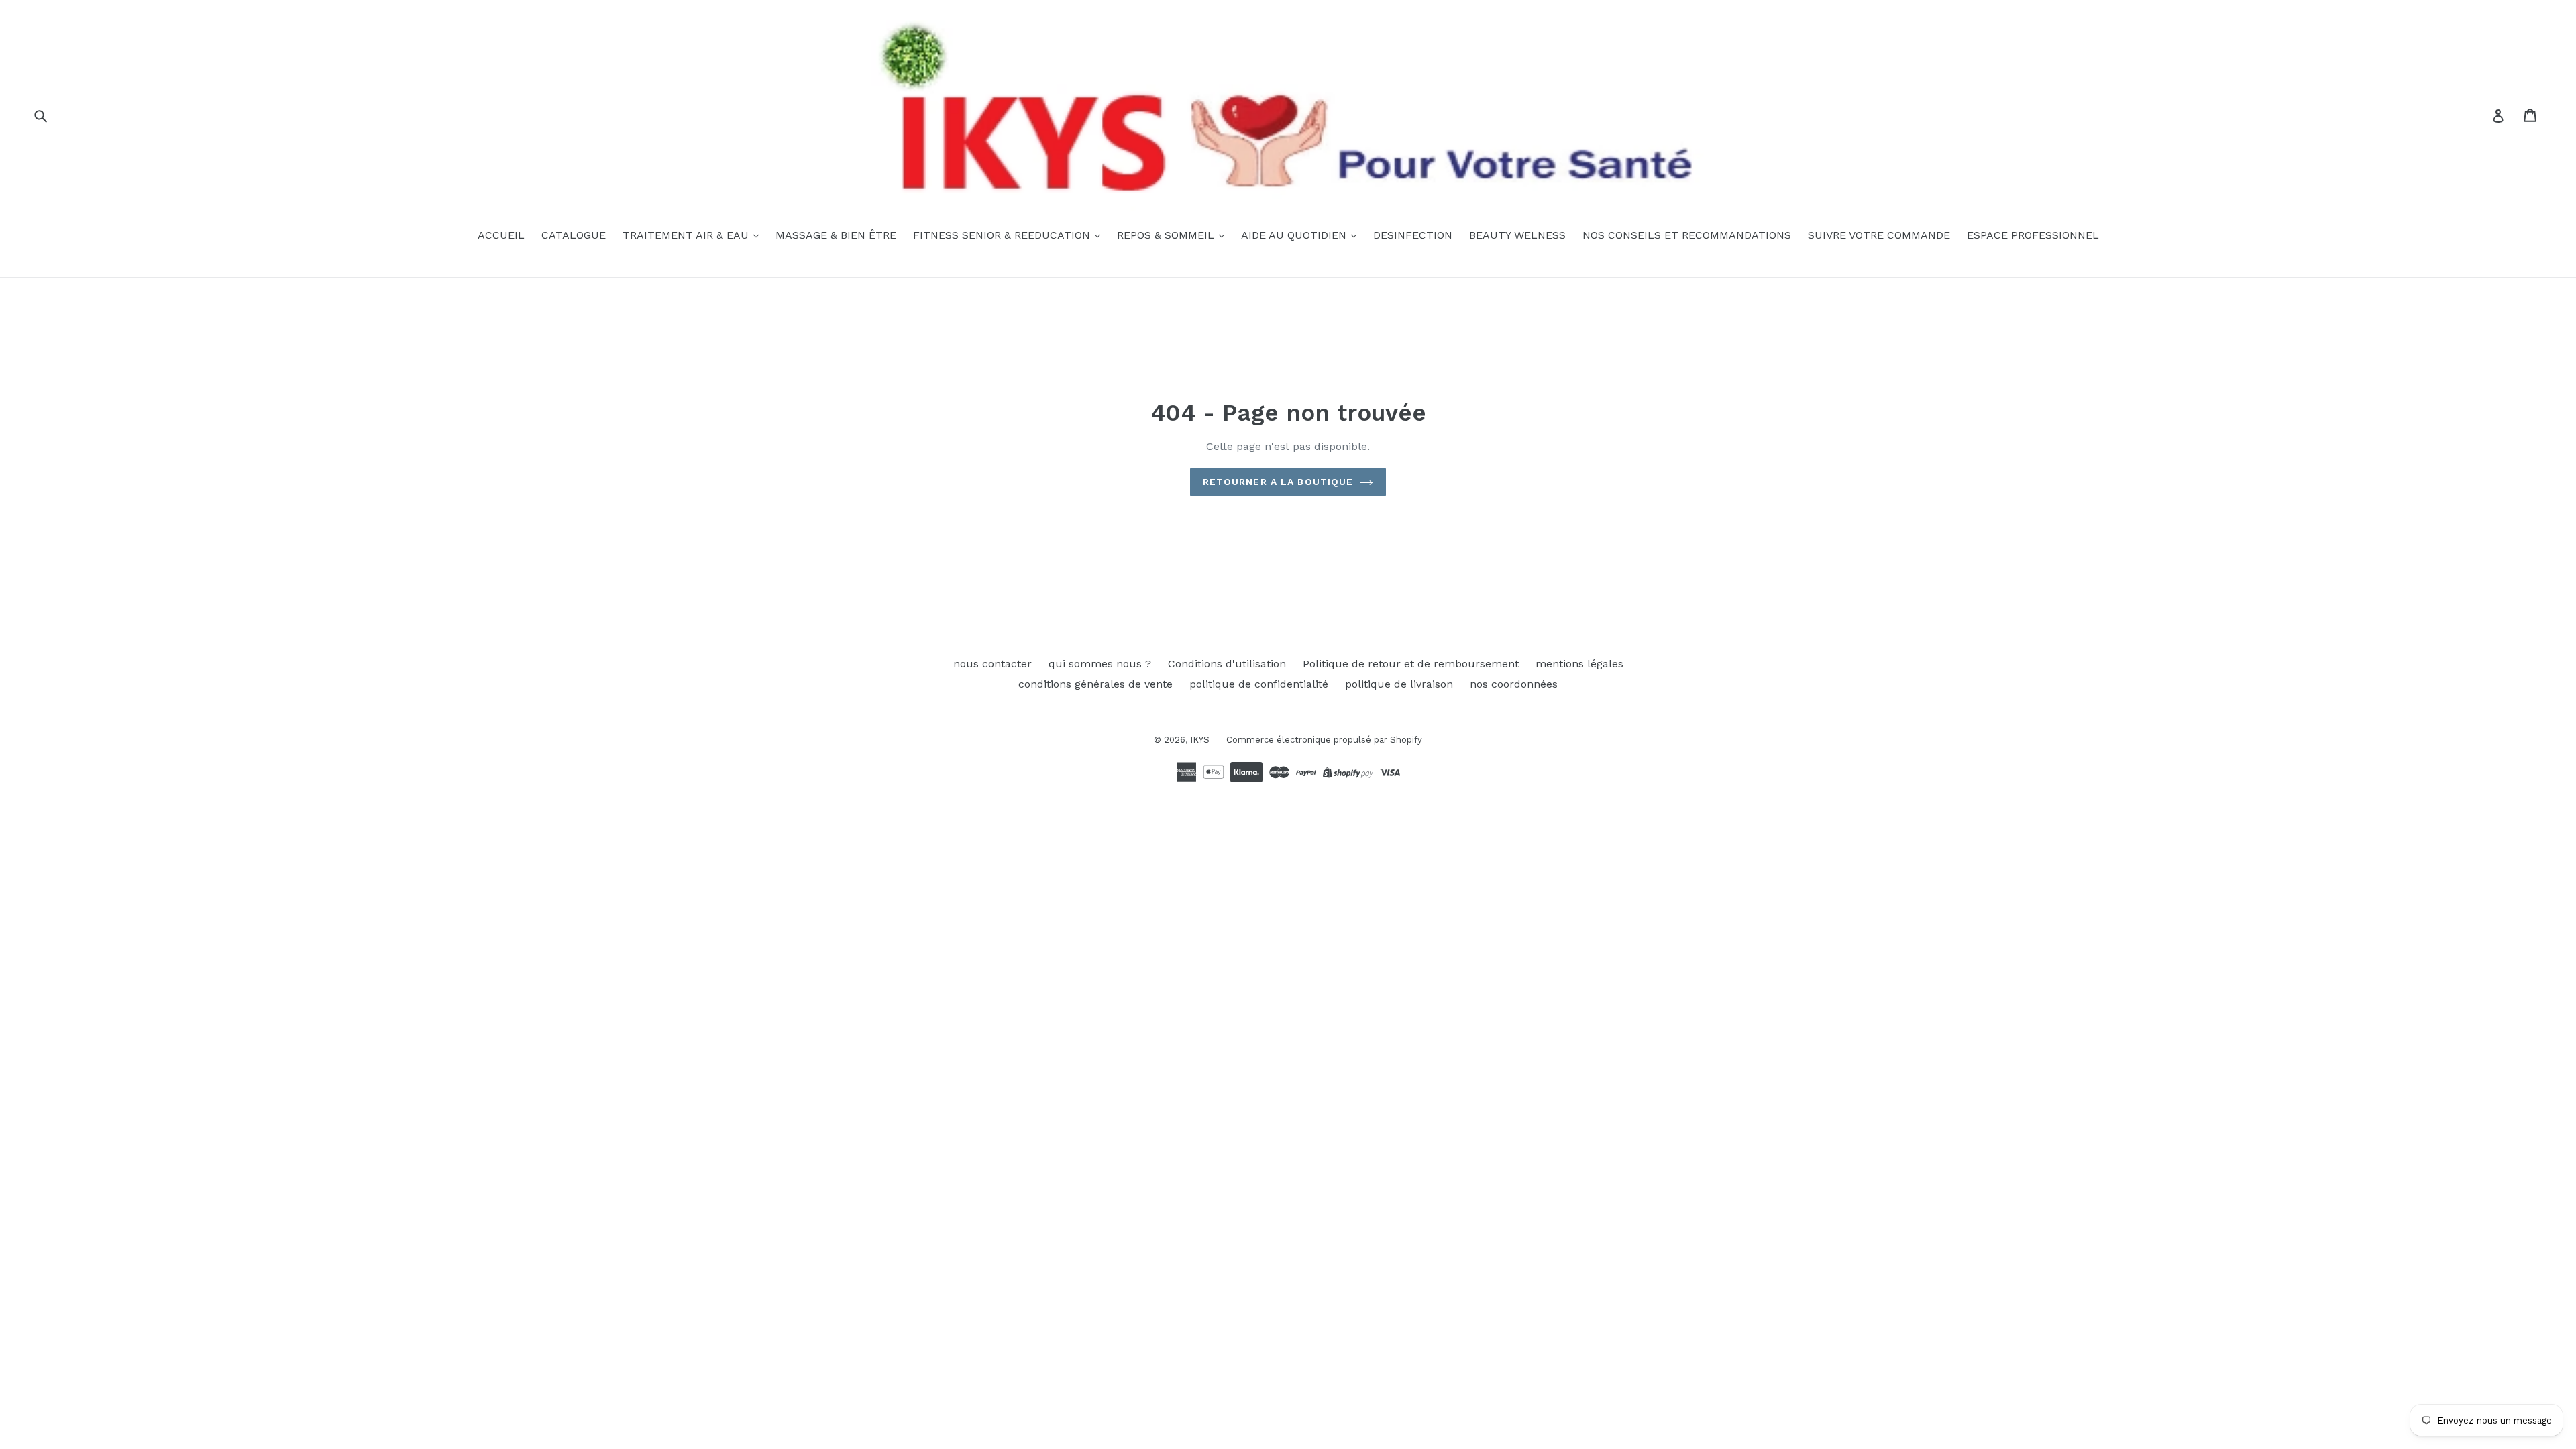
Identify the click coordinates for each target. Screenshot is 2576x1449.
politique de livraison (1399, 684)
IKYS (1200, 740)
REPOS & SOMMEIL (1167, 235)
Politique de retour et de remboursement (1411, 664)
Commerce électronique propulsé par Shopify (1324, 740)
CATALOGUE (574, 235)
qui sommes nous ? (1100, 664)
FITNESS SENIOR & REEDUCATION (1003, 235)
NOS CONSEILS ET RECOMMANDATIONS (1687, 235)
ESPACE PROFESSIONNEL (2033, 235)
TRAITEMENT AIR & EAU (687, 235)
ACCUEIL (501, 235)
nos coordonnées (1514, 684)
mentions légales (1579, 664)
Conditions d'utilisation (1227, 664)
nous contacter (992, 664)
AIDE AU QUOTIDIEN (1295, 235)
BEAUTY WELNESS (1517, 235)
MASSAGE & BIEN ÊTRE (836, 235)
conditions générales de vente (1095, 684)
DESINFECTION (1413, 235)
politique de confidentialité (1259, 684)
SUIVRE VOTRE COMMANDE (1879, 235)
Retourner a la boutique (1278, 482)
